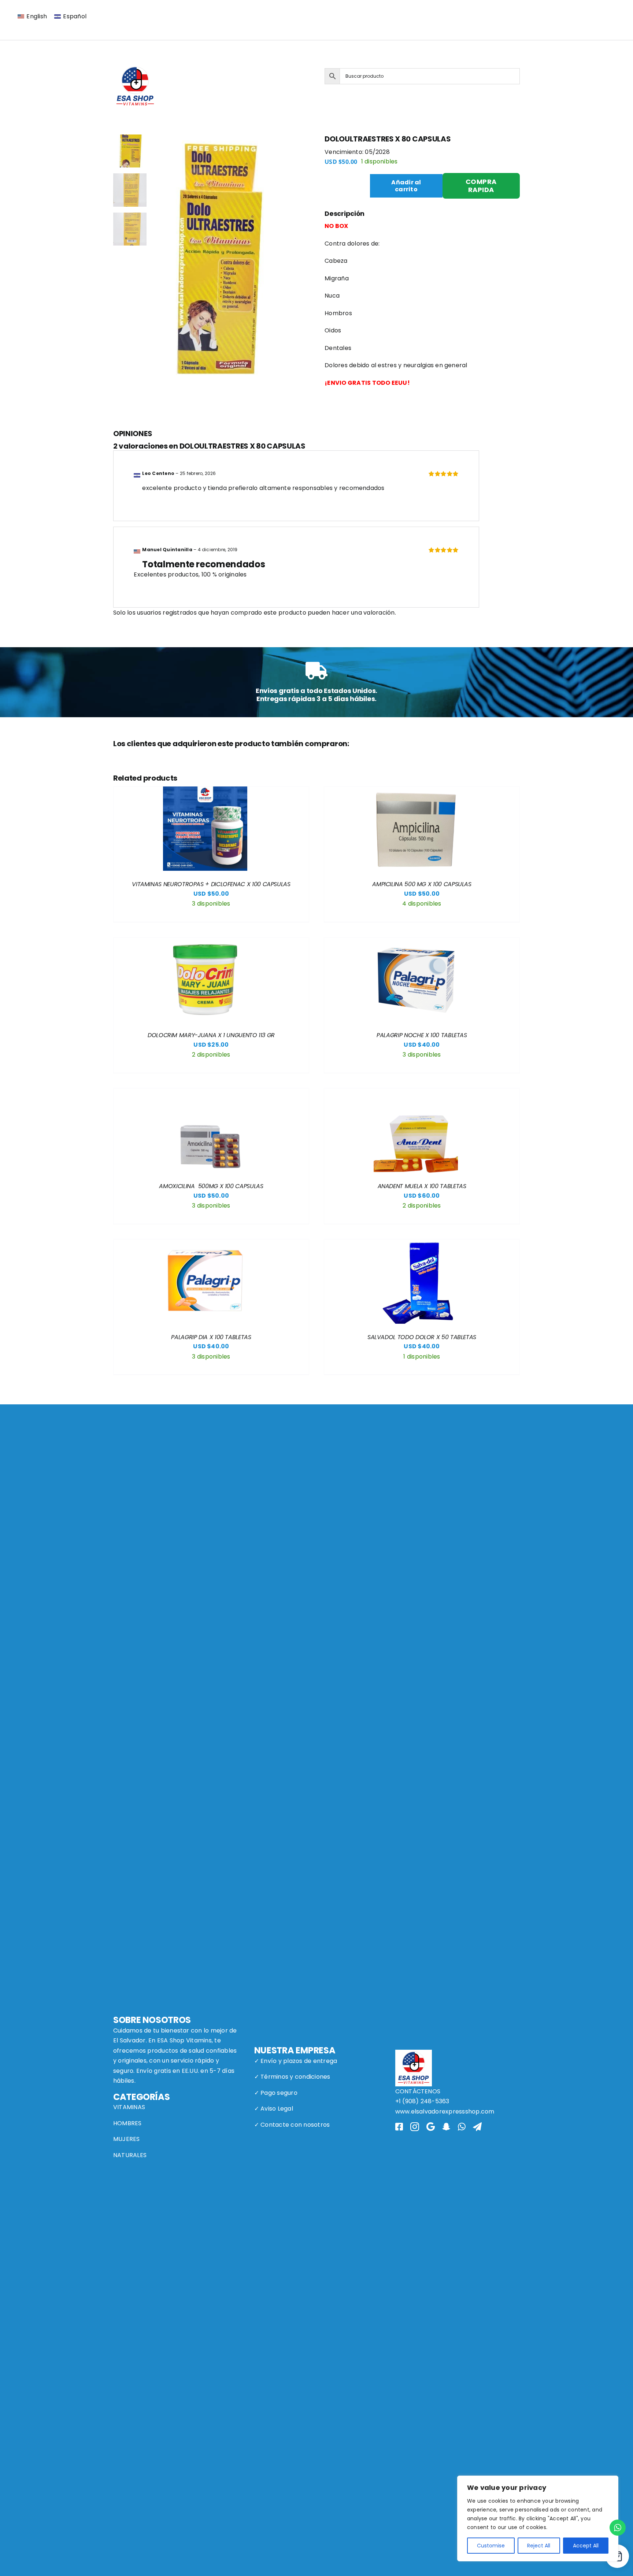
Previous (158, 267)
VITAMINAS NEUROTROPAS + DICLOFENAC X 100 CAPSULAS (211, 884)
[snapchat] (446, 2127)
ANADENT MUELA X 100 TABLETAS (422, 1186)
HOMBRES (127, 2123)
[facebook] (399, 2127)
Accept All (586, 2546)
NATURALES (130, 2155)
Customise (491, 2546)
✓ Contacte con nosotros (292, 2125)
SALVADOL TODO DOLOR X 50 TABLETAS (422, 1337)
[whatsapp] (462, 2127)
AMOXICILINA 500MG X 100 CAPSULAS (211, 1186)
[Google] (431, 2127)
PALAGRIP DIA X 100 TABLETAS (211, 1337)
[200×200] (135, 67)
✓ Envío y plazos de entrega (296, 2061)
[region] (538, 2518)
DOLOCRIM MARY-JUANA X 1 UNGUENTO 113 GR (211, 1035)
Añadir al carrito (406, 186)
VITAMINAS (129, 2107)
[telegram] (477, 2127)
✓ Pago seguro (276, 2093)
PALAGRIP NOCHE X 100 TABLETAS (422, 1035)
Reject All (539, 2546)
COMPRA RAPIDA (481, 186)
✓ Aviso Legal (274, 2109)
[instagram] (415, 2127)
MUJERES (127, 2139)
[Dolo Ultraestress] (230, 267)
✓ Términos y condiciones (292, 2077)
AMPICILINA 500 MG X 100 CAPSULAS (422, 884)
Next (303, 267)
